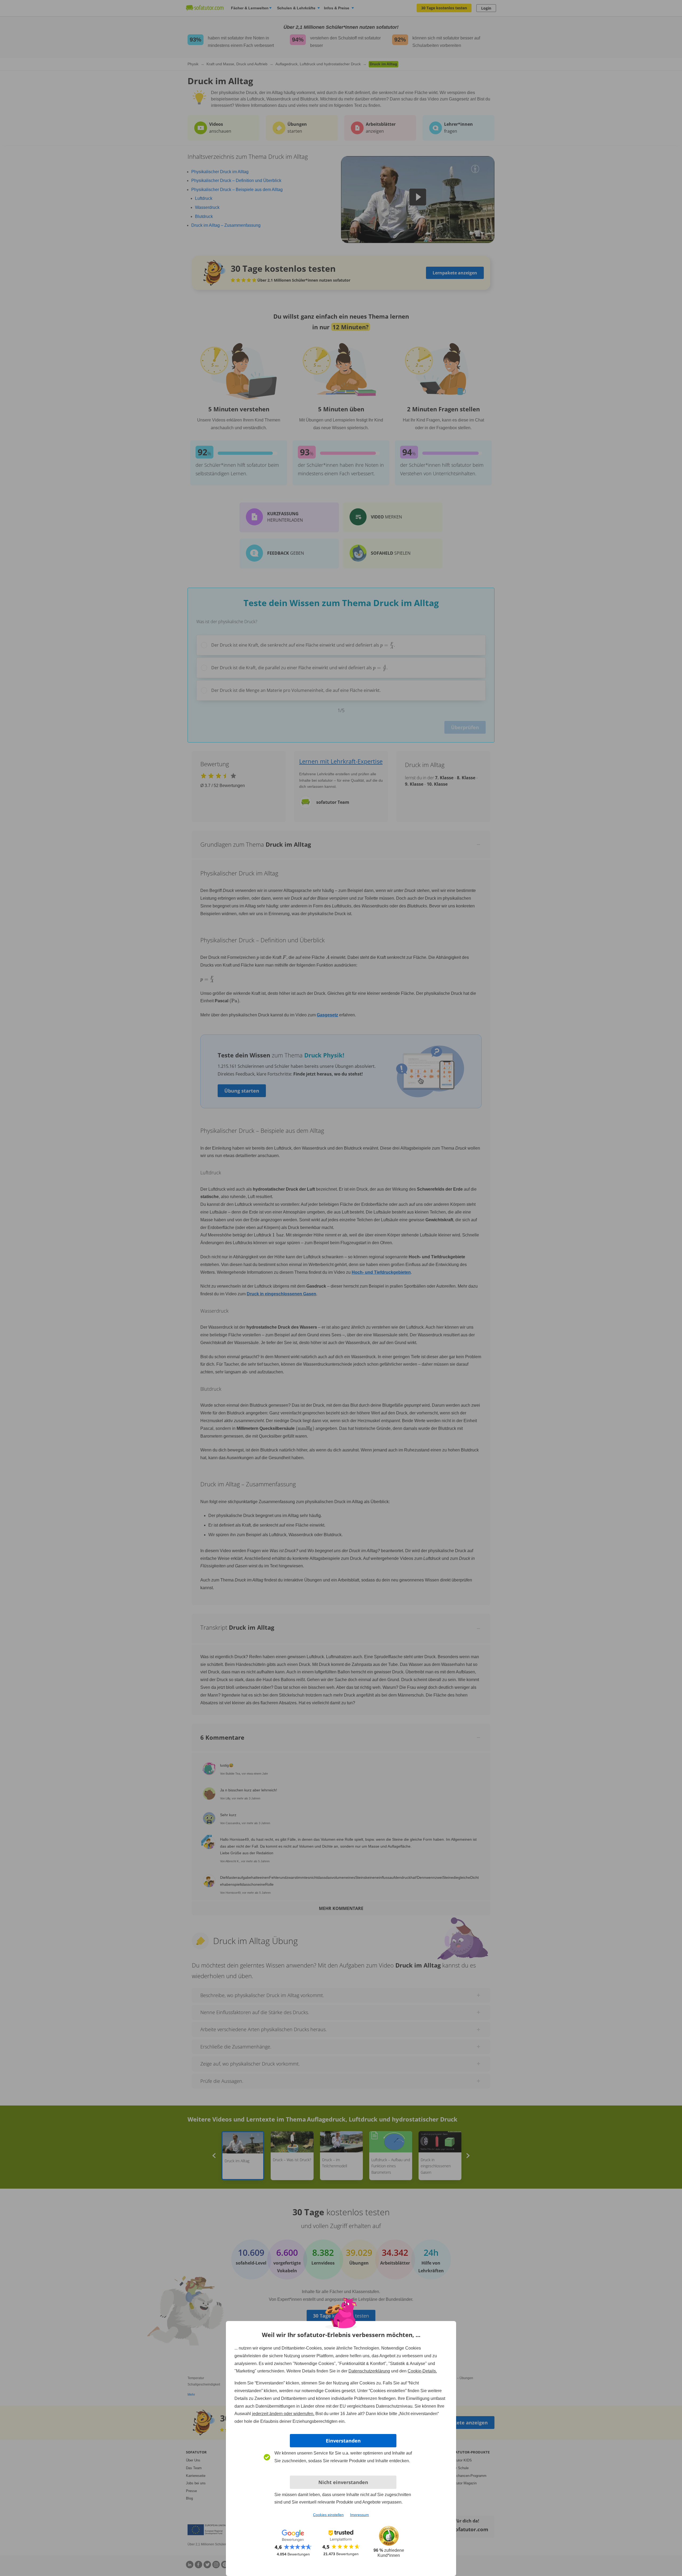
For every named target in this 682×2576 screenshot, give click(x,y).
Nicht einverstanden (343, 2482)
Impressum (360, 2515)
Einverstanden (343, 2441)
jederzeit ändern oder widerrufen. (283, 2414)
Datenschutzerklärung (369, 2371)
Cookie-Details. (422, 2371)
